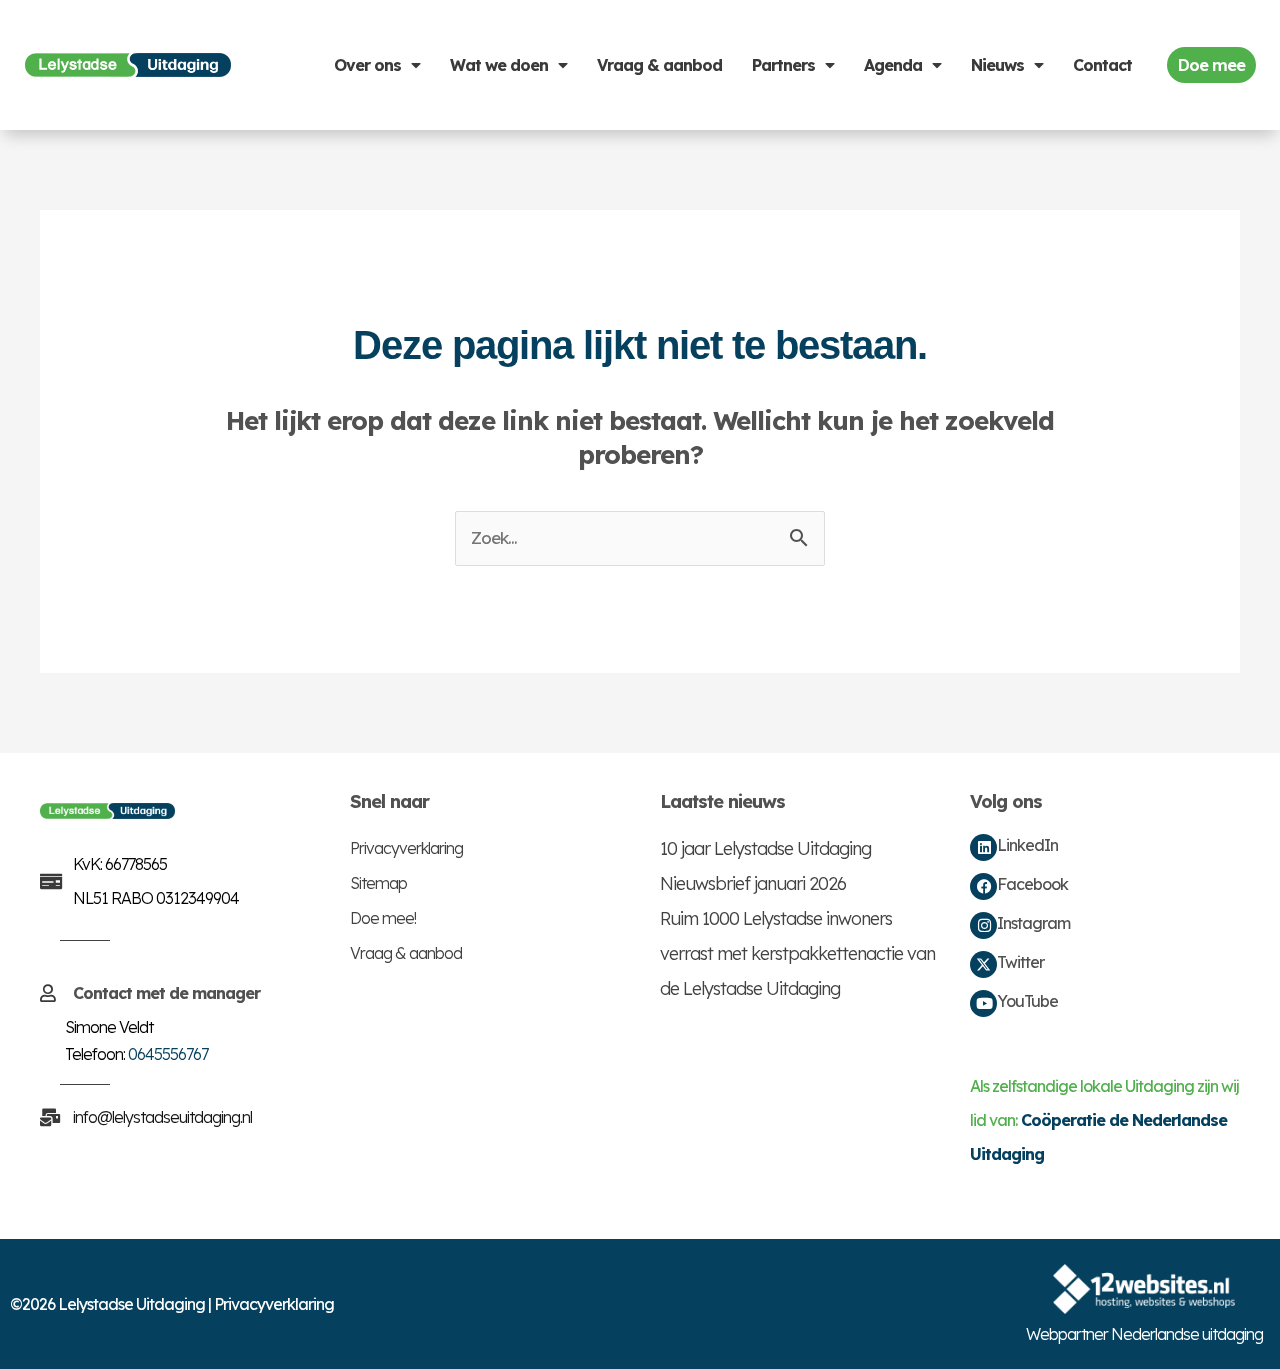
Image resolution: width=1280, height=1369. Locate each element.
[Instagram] (983, 925)
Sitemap (378, 883)
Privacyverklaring (406, 848)
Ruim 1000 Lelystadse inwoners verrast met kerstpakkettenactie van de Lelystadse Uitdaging (797, 953)
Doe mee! (383, 918)
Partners (783, 65)
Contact (1102, 65)
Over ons (367, 65)
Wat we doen (499, 65)
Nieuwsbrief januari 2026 (753, 883)
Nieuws (997, 65)
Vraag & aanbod (659, 65)
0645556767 (168, 1054)
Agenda (893, 65)
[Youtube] (983, 1003)
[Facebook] (983, 886)
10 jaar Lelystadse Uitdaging (765, 848)
